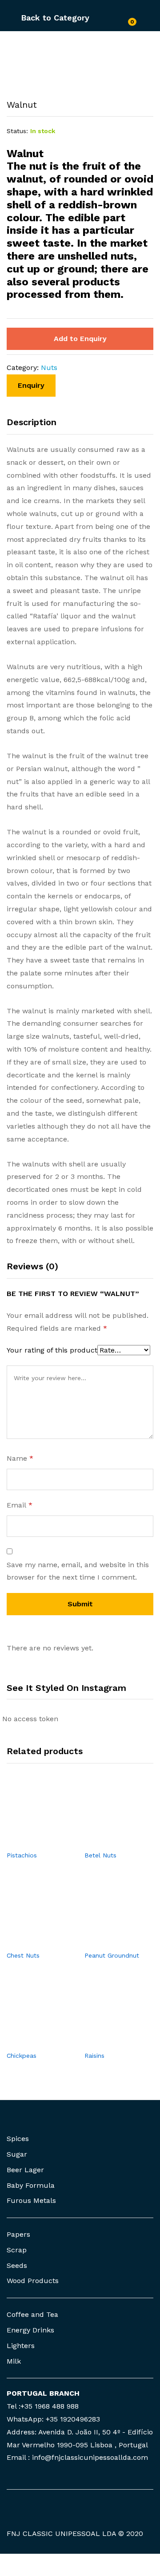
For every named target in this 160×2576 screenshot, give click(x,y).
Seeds (17, 2265)
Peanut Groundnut (112, 1955)
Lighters (21, 2346)
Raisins (94, 2056)
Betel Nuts (100, 1855)
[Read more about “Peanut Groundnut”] (109, 1941)
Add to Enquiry (80, 339)
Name (20, 1458)
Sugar (17, 2154)
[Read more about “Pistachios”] (31, 1841)
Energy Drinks (30, 2330)
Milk (14, 2361)
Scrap (17, 2250)
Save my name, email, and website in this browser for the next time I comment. (78, 1571)
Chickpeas (22, 2056)
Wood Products (33, 2281)
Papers (18, 2234)
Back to (36, 18)
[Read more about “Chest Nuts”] (31, 1941)
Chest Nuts (23, 1955)
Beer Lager (25, 2170)
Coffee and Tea (32, 2314)
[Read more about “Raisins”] (109, 2041)
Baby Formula (31, 2185)
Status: (17, 131)
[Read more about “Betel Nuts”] (109, 1841)
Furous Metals (31, 2200)
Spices (18, 2139)
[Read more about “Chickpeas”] (31, 2041)
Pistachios (22, 1855)
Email (20, 1505)
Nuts (49, 368)
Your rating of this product (52, 1350)
